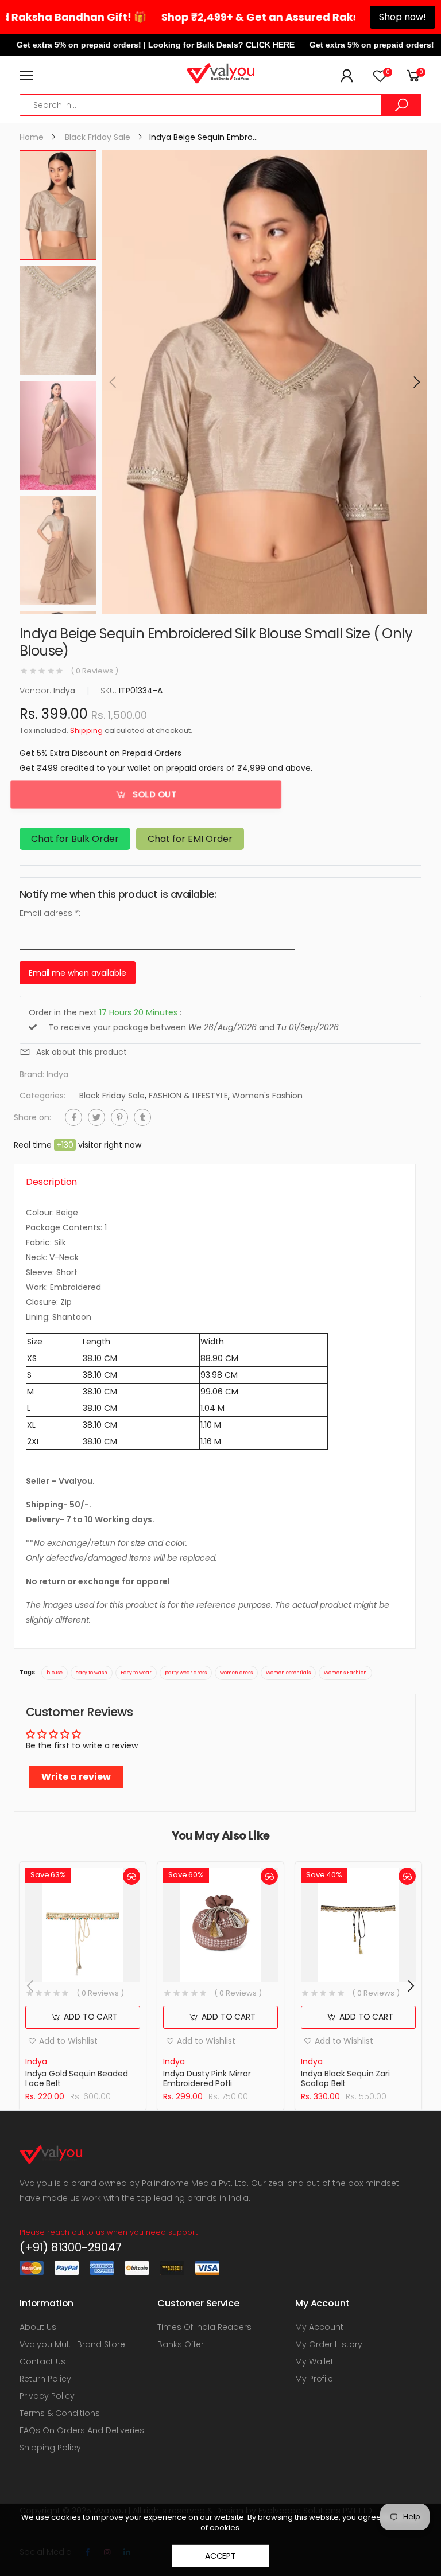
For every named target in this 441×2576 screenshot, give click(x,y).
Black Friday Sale (112, 1096)
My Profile (314, 2379)
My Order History (329, 2344)
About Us (38, 2327)
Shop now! (403, 17)
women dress (236, 1673)
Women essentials (288, 1673)
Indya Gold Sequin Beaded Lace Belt (77, 2079)
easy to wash (92, 1673)
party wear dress (186, 1673)
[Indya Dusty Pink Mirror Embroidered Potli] (220, 1925)
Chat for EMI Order (190, 839)
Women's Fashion (267, 1096)
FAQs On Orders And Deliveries (82, 2430)
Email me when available (78, 973)
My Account (319, 2327)
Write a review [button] (76, 1777)
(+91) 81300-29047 (71, 2247)
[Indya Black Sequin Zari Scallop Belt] (358, 1925)
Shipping (86, 731)
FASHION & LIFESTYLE (188, 1096)
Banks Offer (181, 2344)
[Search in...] (401, 105)
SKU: (110, 691)
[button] (416, 382)
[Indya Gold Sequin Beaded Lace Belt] (83, 1925)
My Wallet (314, 2361)
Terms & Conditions (60, 2413)
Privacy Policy (47, 2396)
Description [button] (51, 1182)
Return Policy (45, 2379)
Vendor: (36, 691)
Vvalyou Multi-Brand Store (72, 2344)
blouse (55, 1673)
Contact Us (42, 2361)
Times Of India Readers (204, 2327)
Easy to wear (136, 1673)
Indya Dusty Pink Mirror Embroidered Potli (207, 2079)
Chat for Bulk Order (75, 839)
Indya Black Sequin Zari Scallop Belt (345, 2079)
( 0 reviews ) (94, 671)
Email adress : (50, 914)
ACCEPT (220, 2556)
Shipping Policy (50, 2448)
